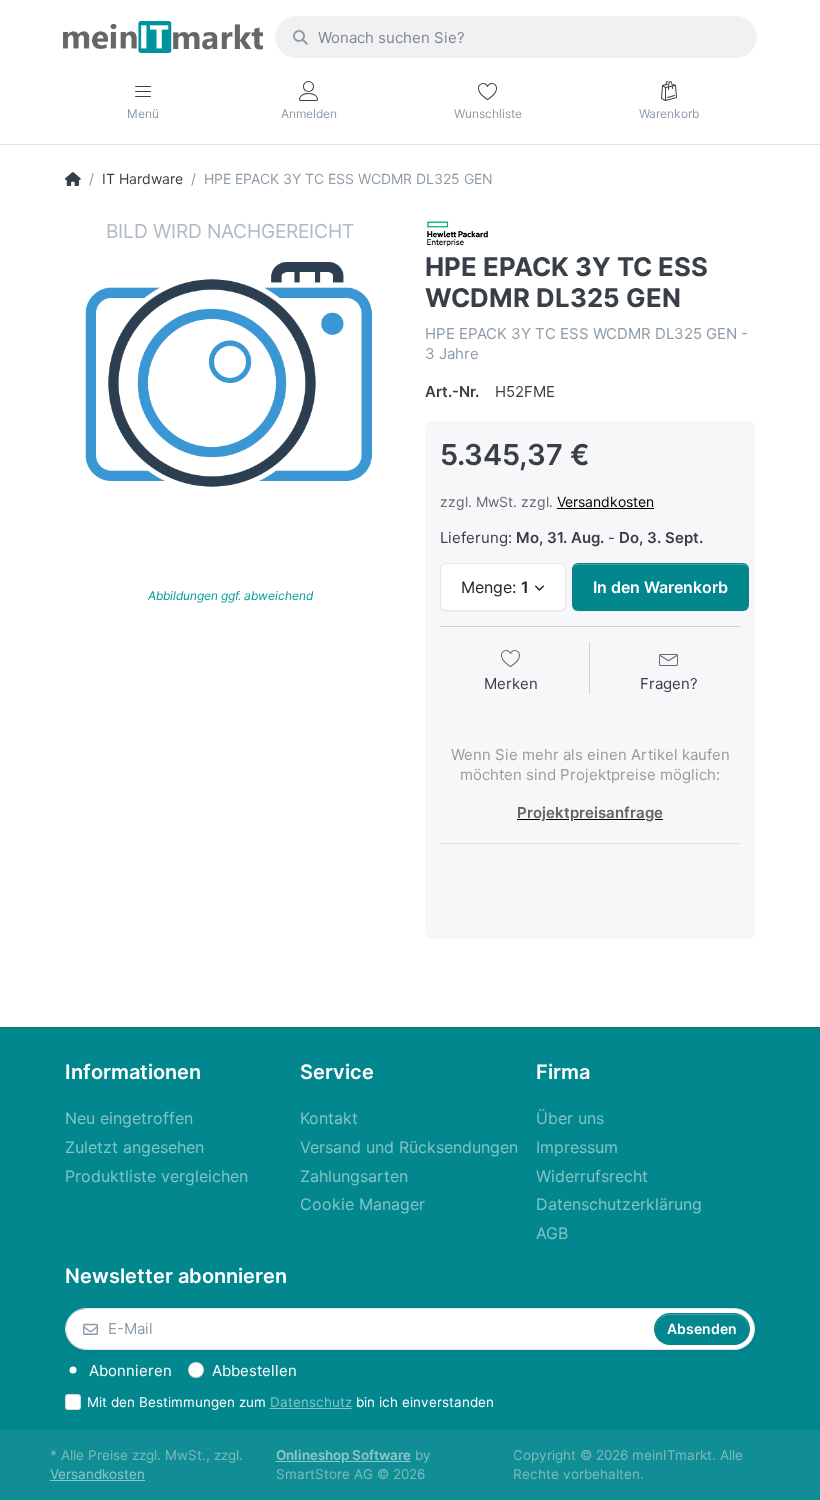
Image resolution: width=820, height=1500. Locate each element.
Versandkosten (605, 501)
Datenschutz (311, 1402)
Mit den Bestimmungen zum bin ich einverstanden (290, 1402)
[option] (230, 383)
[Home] (73, 179)
